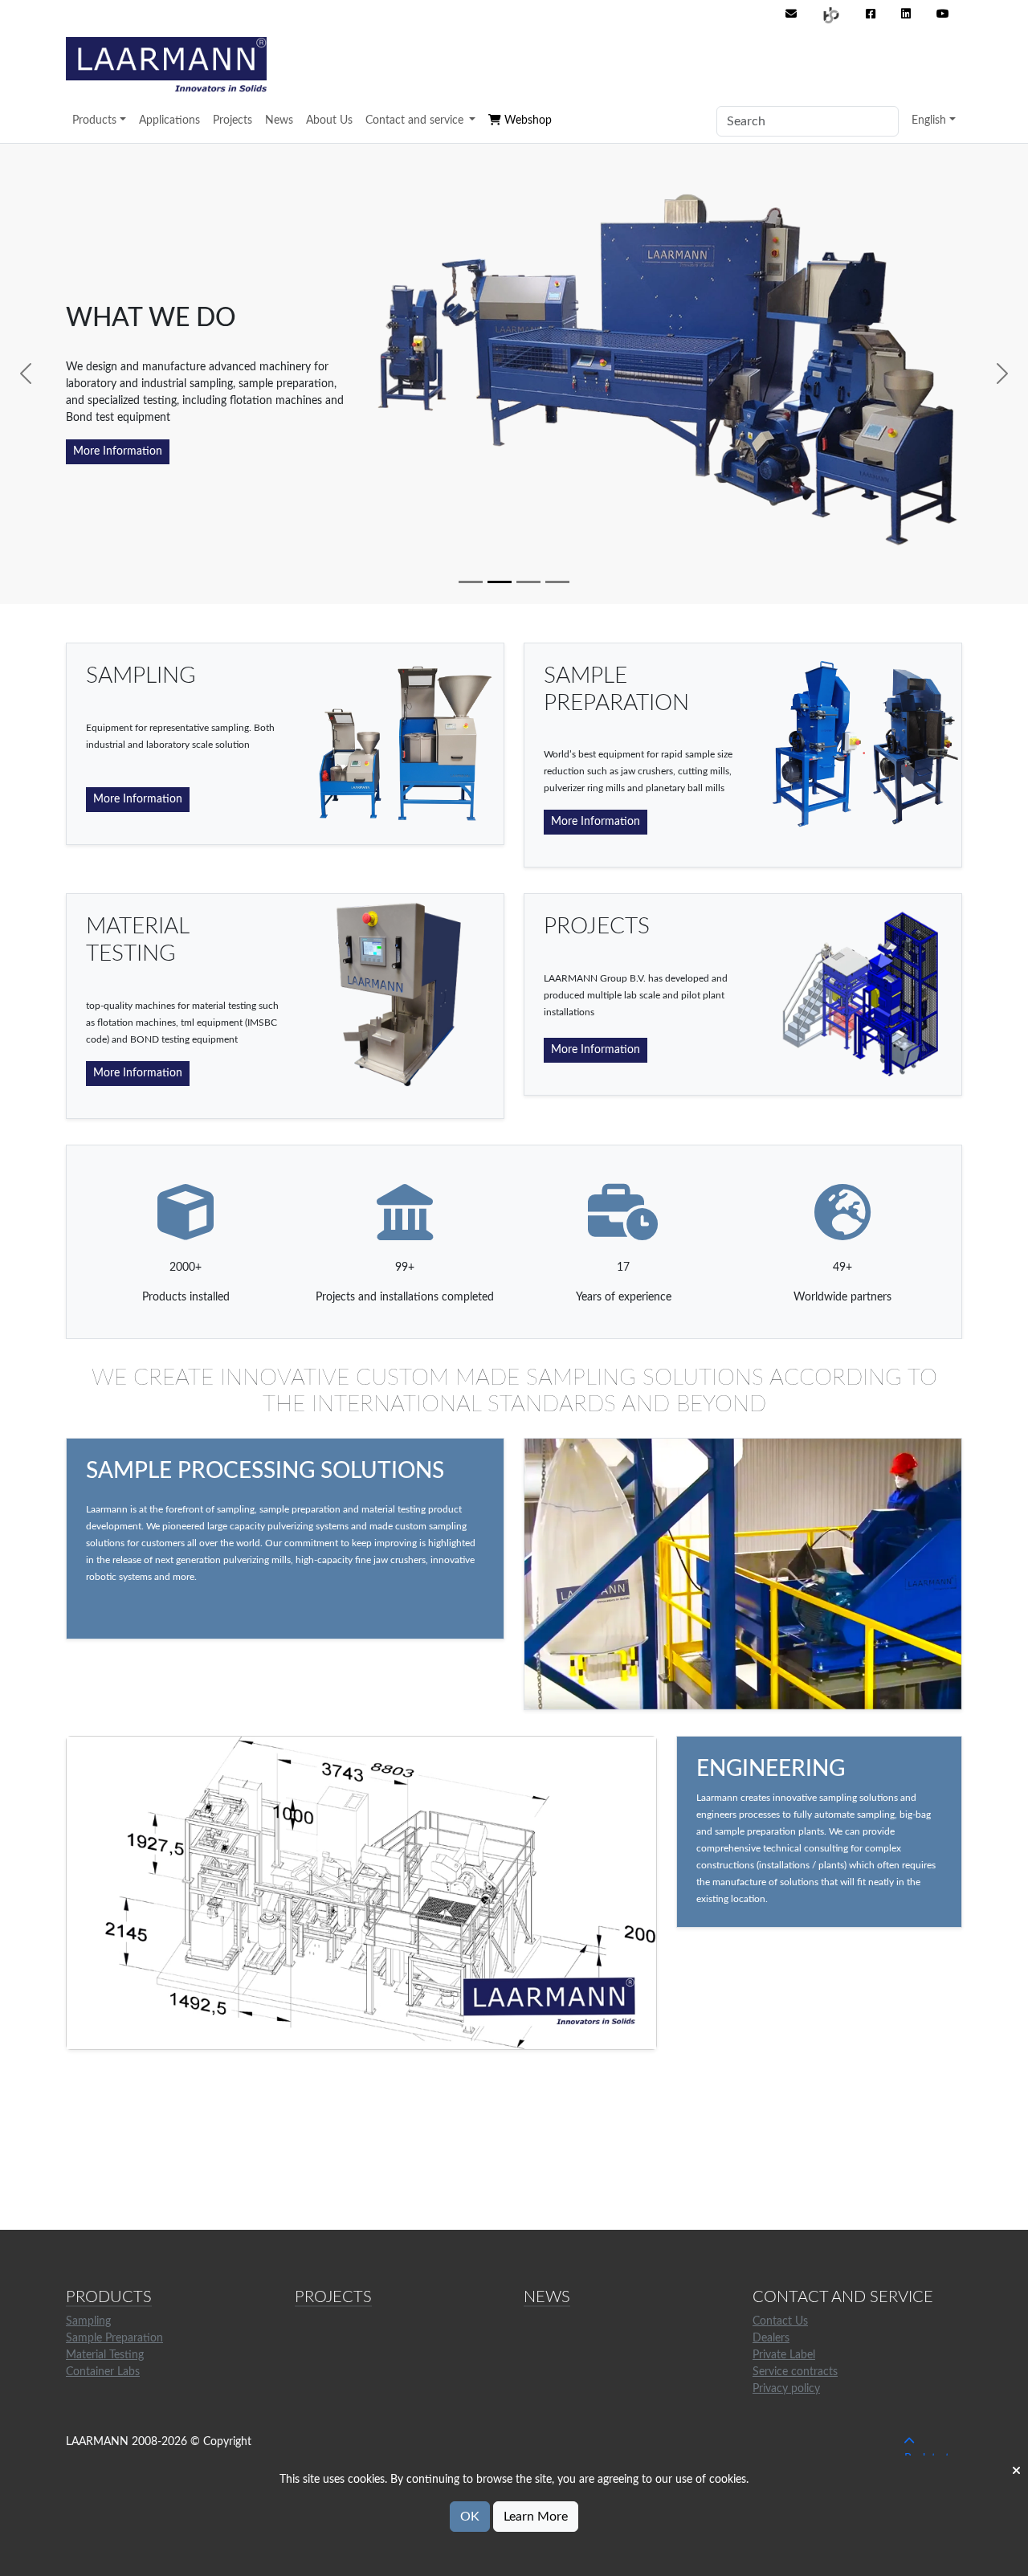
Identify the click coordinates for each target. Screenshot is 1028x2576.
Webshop (526, 120)
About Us (329, 120)
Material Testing (105, 2355)
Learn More (536, 2517)
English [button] (929, 120)
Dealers (771, 2338)
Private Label (784, 2355)
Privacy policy (786, 2389)
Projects (233, 120)
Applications (169, 120)
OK (470, 2517)
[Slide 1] (471, 582)
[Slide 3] (528, 582)
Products (94, 120)
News (279, 120)
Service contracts (795, 2372)
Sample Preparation (114, 2338)
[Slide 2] (500, 582)
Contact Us (780, 2321)
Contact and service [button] (416, 120)
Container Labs (103, 2372)
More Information (118, 451)
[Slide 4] (557, 582)
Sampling (88, 2321)
